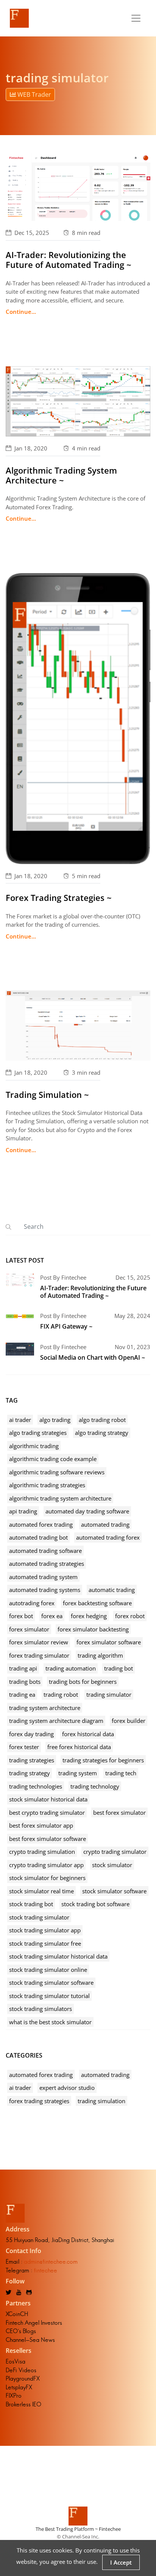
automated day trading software (87, 1511)
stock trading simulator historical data (58, 1956)
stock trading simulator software (51, 1982)
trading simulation (101, 2101)
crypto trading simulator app (46, 1865)
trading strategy (30, 1773)
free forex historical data (79, 1747)
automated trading (105, 1524)
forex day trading (31, 1734)
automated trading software (45, 1551)
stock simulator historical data (48, 1799)
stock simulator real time (41, 1891)
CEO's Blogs (21, 2331)
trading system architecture (45, 1708)
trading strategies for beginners (103, 1760)
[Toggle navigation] (136, 18)
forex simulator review (39, 1642)
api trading (23, 1511)
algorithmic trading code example (53, 1459)
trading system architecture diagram (56, 1721)
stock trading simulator (39, 1917)
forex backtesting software (97, 1603)
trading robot (61, 1694)
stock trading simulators (41, 2009)
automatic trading (112, 1590)
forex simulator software (109, 1642)
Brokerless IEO (23, 2404)
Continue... (21, 312)
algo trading (55, 1420)
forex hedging (89, 1616)
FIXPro (14, 2396)
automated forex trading (41, 1524)
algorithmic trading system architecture (60, 1498)
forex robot (130, 1616)
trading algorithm (100, 1655)
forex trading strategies (39, 2101)
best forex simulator (119, 1812)
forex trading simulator (39, 1655)
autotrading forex (32, 1603)
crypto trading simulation (42, 1852)
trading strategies (32, 1760)
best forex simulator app (41, 1825)
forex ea (52, 1616)
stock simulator (112, 1865)
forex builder (129, 1721)
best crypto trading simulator (47, 1812)
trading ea (22, 1694)
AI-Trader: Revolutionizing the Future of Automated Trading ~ (69, 260)
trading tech (121, 1773)
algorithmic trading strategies (47, 1485)
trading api (23, 1668)
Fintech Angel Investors (34, 2323)
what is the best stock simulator (50, 2022)
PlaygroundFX (23, 2378)
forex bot (21, 1616)
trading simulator (109, 1694)
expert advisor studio (67, 2088)
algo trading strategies (38, 1433)
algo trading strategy (102, 1433)
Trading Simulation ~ (47, 1094)
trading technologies (36, 1786)
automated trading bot (38, 1537)
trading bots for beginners (83, 1682)
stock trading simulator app (45, 1930)
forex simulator (29, 1629)
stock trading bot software (95, 1904)
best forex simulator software (48, 1839)
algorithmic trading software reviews (57, 1472)
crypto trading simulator (115, 1852)
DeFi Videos (21, 2370)
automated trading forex (108, 1537)
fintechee (45, 2270)
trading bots (25, 1682)
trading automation (71, 1668)
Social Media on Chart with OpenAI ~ (93, 1357)
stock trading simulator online (48, 1970)
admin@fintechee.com (51, 2262)
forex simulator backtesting (93, 1629)
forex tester (24, 1747)
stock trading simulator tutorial (49, 1996)
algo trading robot (102, 1420)
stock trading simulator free (45, 1943)
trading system (78, 1773)
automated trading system (43, 1577)
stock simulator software (114, 1891)
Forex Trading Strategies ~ (59, 898)
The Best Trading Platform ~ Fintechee (78, 2529)
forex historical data (88, 1734)
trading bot (119, 1668)
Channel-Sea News (30, 2340)
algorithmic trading (34, 1446)
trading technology (95, 1786)
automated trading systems (45, 1590)
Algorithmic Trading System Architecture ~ (61, 475)
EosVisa (16, 2361)
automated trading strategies (47, 1564)
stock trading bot (31, 1904)
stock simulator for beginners (47, 1878)
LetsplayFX (19, 2387)
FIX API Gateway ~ (66, 1326)
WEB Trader (34, 94)
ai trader (20, 1420)
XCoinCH (17, 2314)
